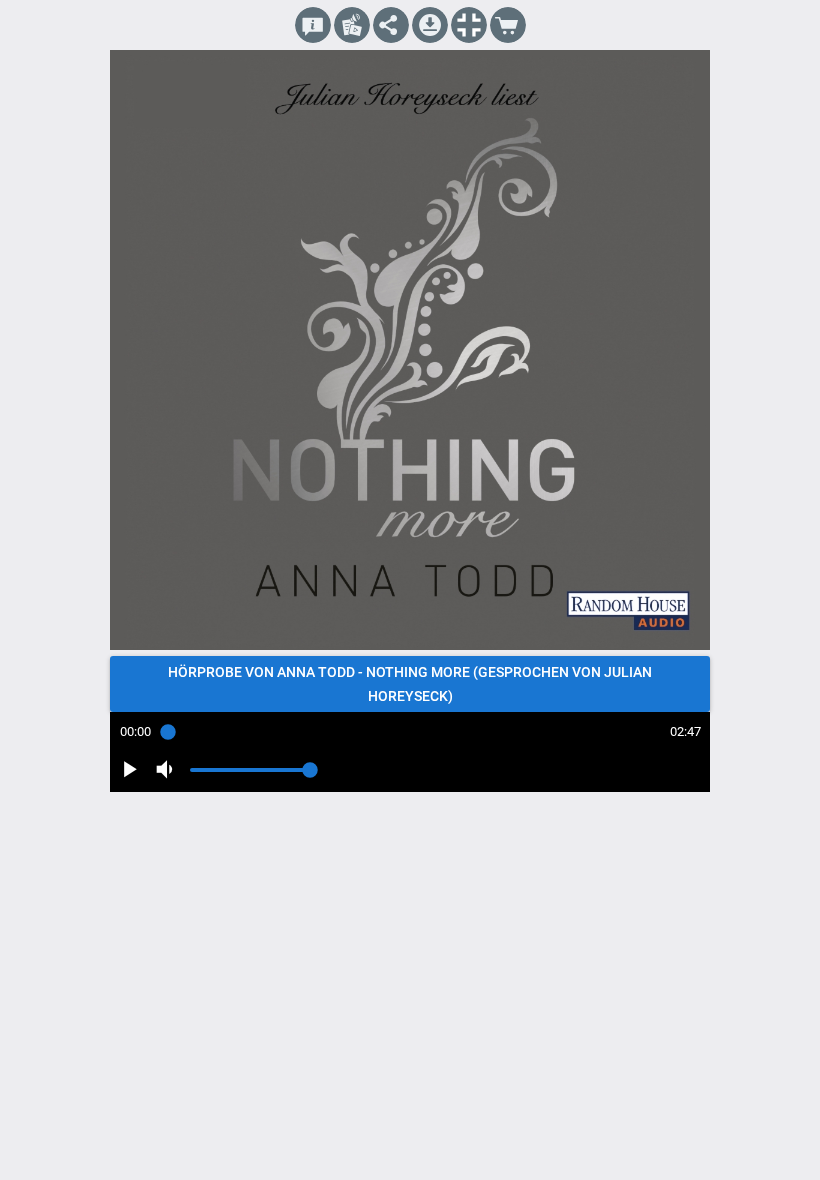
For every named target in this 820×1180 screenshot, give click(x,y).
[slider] (410, 732)
